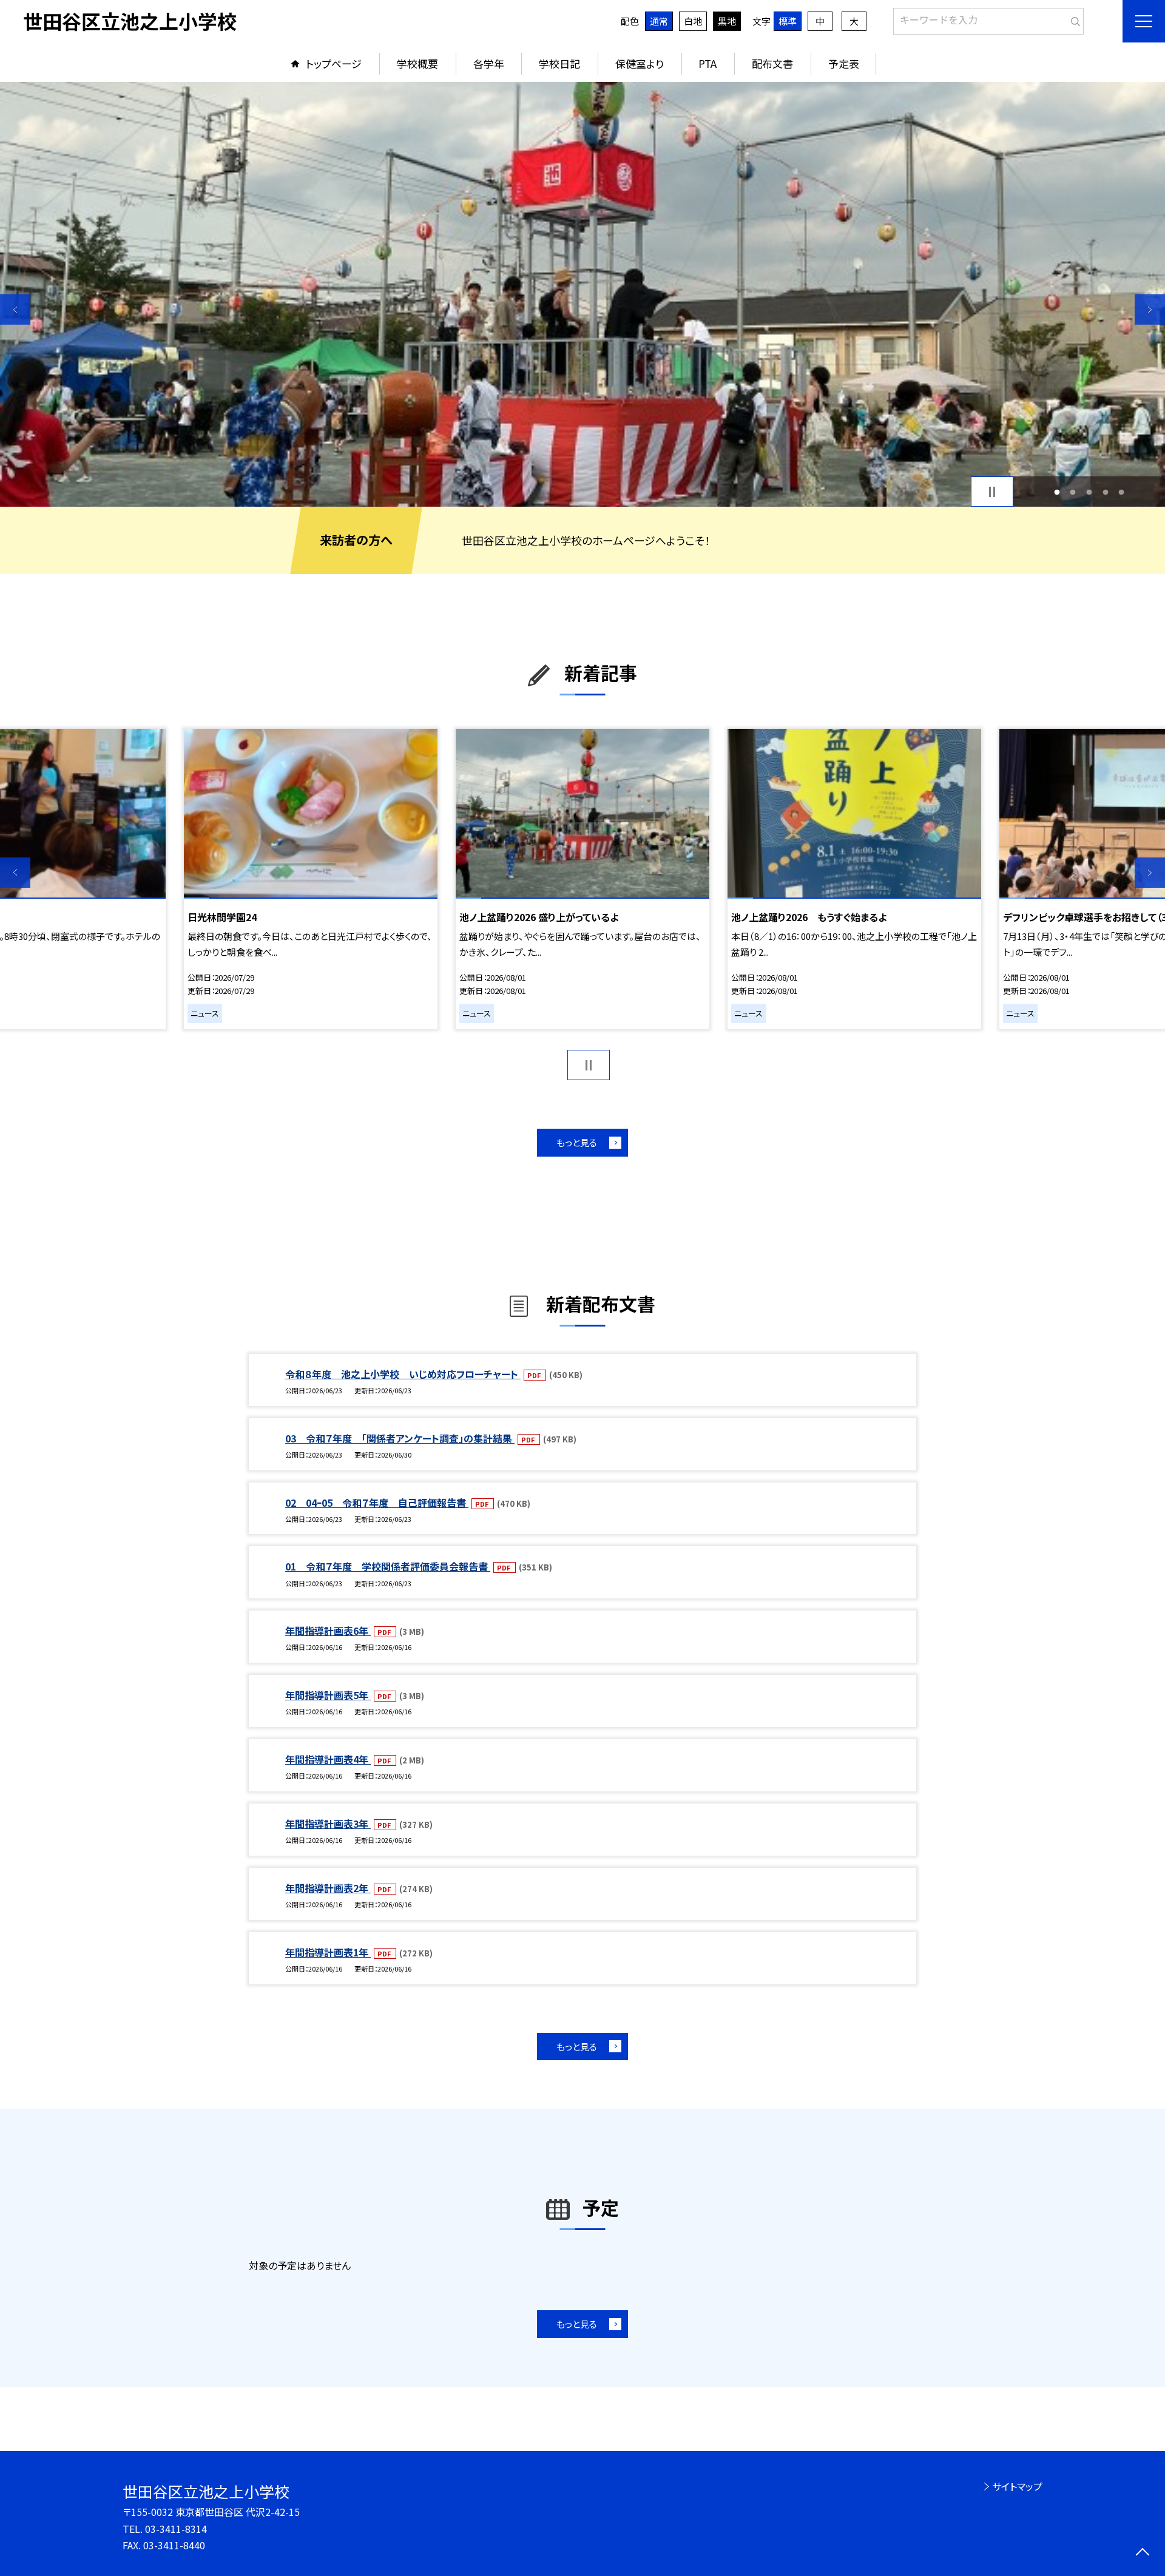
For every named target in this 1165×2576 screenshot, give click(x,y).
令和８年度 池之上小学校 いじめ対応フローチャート (403, 1374)
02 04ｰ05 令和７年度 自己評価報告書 (377, 1503)
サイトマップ (1017, 2486)
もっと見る (577, 1142)
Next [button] (1150, 309)
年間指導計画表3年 (328, 1824)
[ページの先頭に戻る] (1142, 2553)
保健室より (640, 63)
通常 (659, 21)
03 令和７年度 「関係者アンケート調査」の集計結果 (400, 1438)
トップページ (334, 63)
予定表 (844, 63)
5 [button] (1122, 492)
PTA (707, 63)
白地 (693, 21)
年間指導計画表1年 (328, 1952)
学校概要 (417, 63)
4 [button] (1105, 492)
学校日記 (559, 63)
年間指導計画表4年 (328, 1759)
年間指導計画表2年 (328, 1888)
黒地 (727, 21)
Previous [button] (15, 309)
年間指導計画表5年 (328, 1695)
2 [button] (1073, 492)
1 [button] (1057, 492)
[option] (582, 294)
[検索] (1073, 19)
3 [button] (1089, 492)
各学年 (489, 63)
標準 (788, 21)
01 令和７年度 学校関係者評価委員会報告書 (388, 1566)
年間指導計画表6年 (328, 1631)
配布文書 (772, 63)
